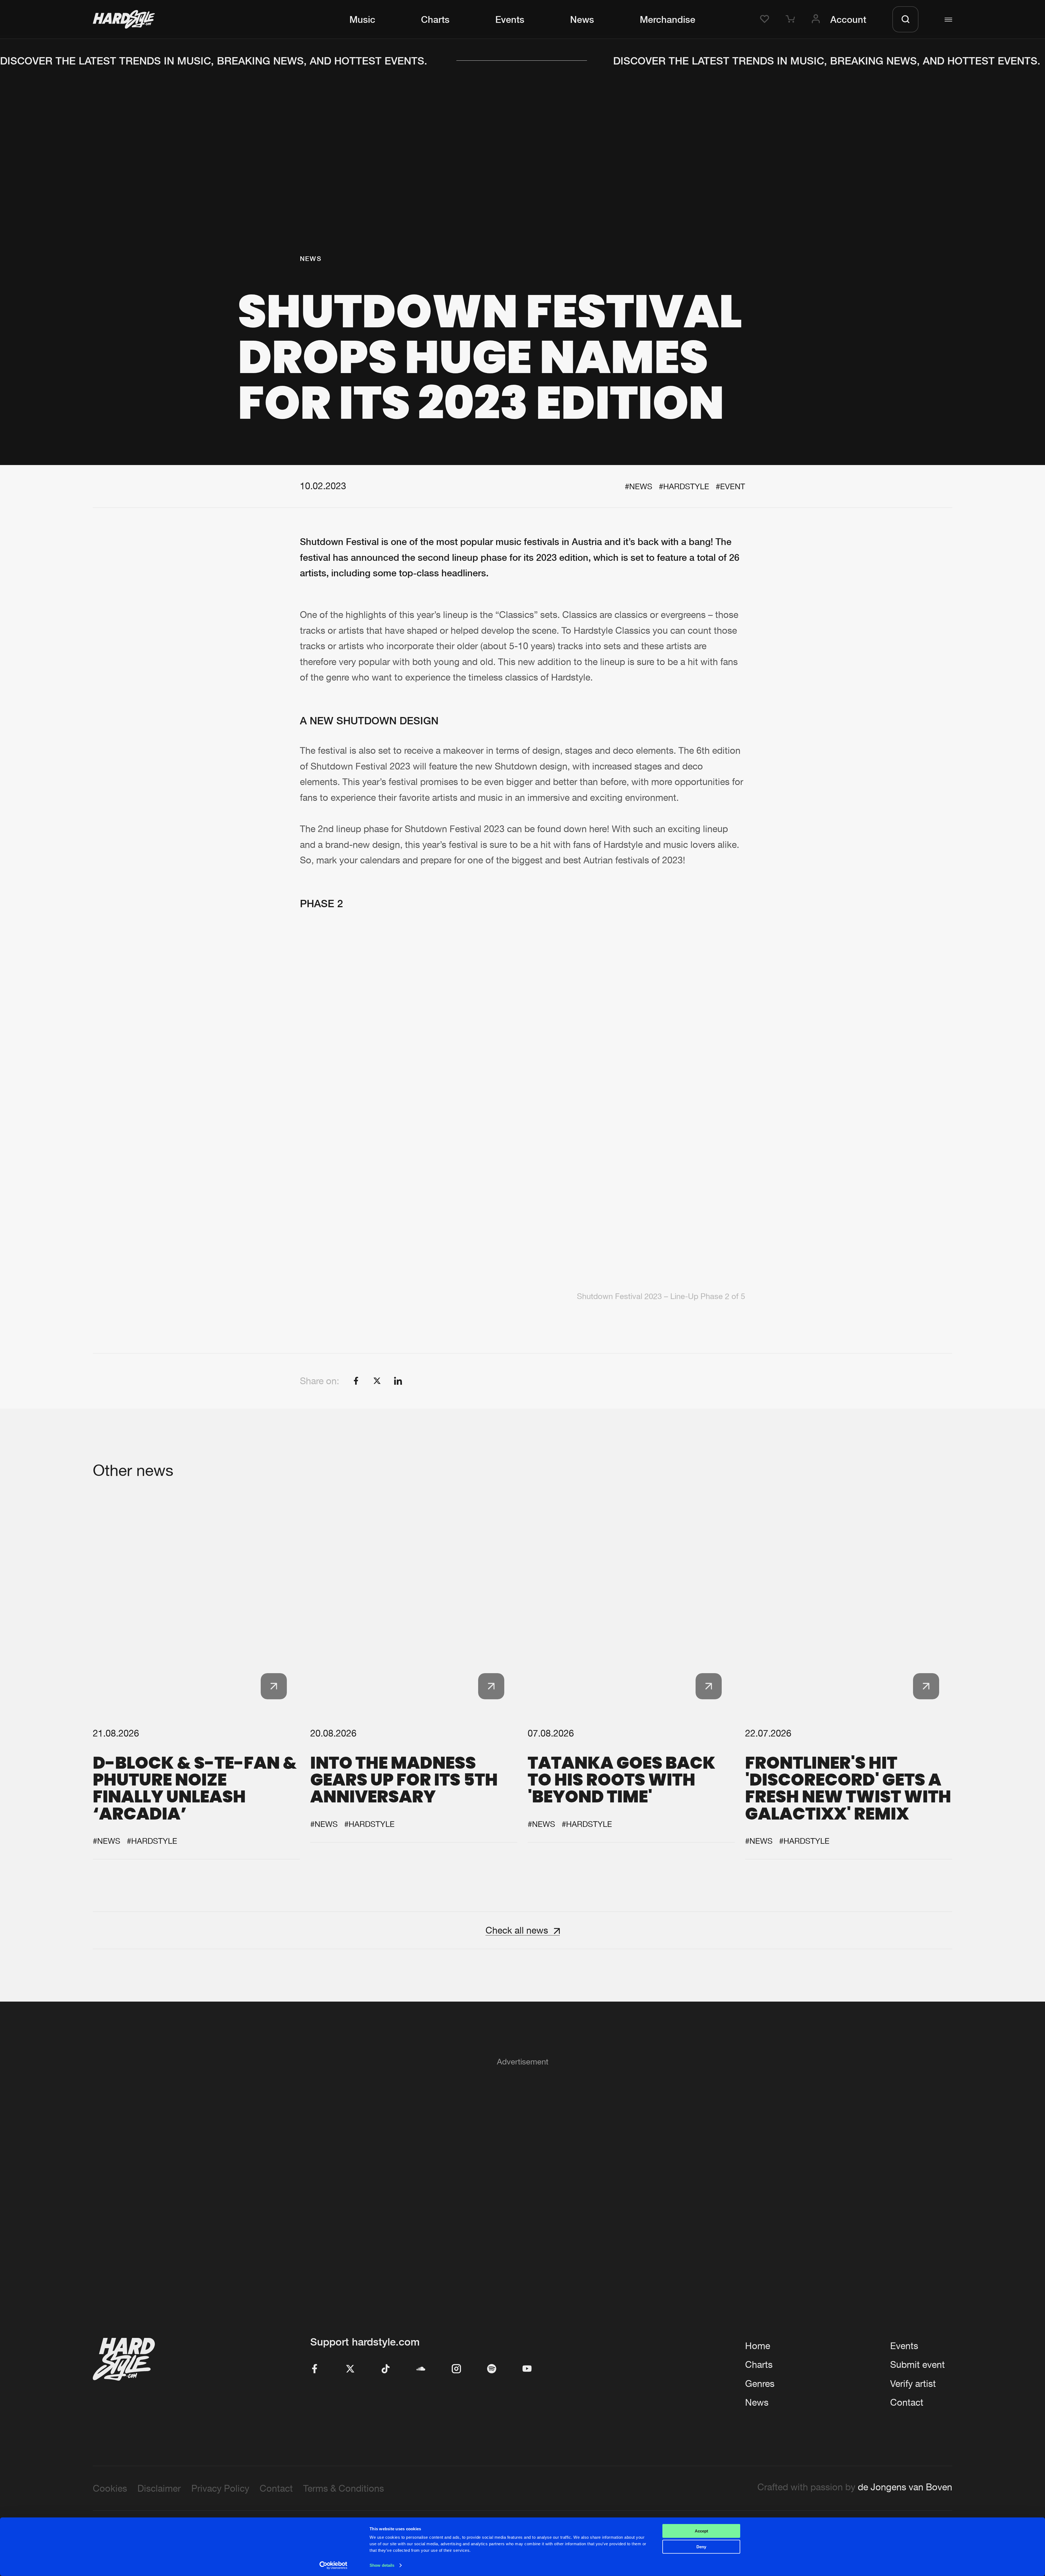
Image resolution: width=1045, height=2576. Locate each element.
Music (362, 19)
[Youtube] (527, 2369)
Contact (907, 2402)
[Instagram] (456, 2369)
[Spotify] (492, 2369)
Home (758, 2346)
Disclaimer (159, 2488)
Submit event (918, 2364)
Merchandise (668, 19)
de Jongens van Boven (905, 2487)
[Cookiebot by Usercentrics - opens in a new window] (334, 2565)
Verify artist (913, 2383)
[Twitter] (350, 2369)
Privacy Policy (220, 2488)
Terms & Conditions (344, 2488)
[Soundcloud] (421, 2369)
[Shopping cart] (792, 19)
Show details (382, 2565)
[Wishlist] (766, 19)
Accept (701, 2531)
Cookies (110, 2488)
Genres (760, 2383)
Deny (701, 2547)
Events (510, 19)
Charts (435, 19)
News (582, 19)
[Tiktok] (386, 2369)
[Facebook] (315, 2369)
